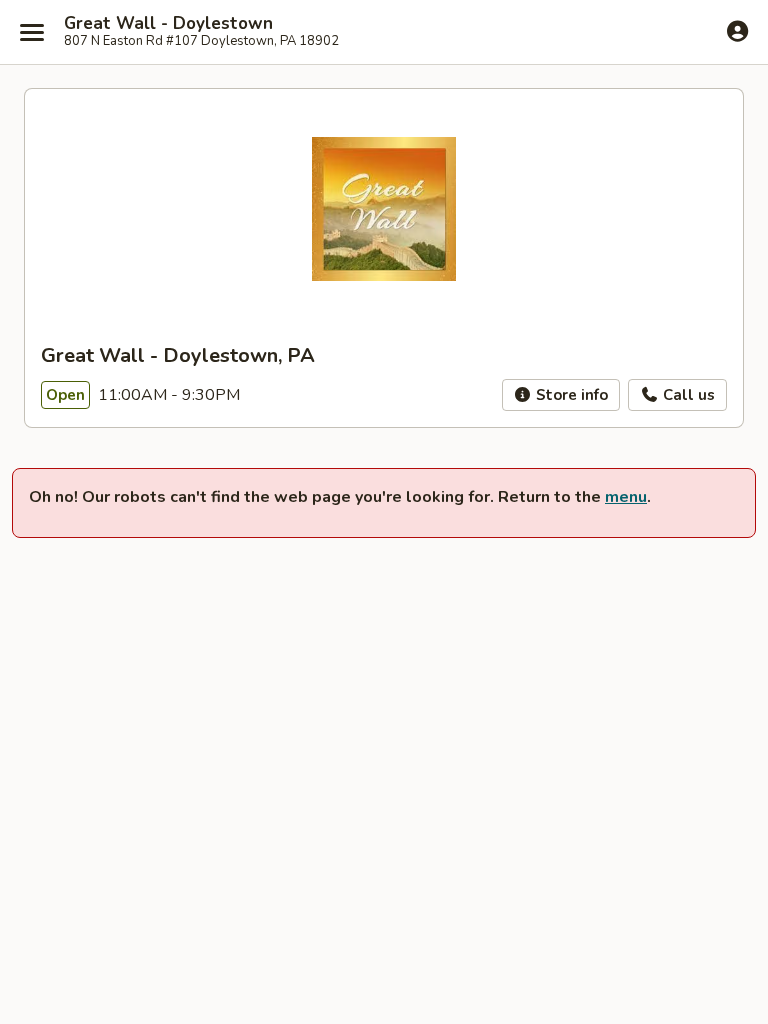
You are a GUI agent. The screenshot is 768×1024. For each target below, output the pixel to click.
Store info (570, 395)
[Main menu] (32, 32)
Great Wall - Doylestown (168, 24)
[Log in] (737, 31)
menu (626, 497)
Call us (687, 395)
